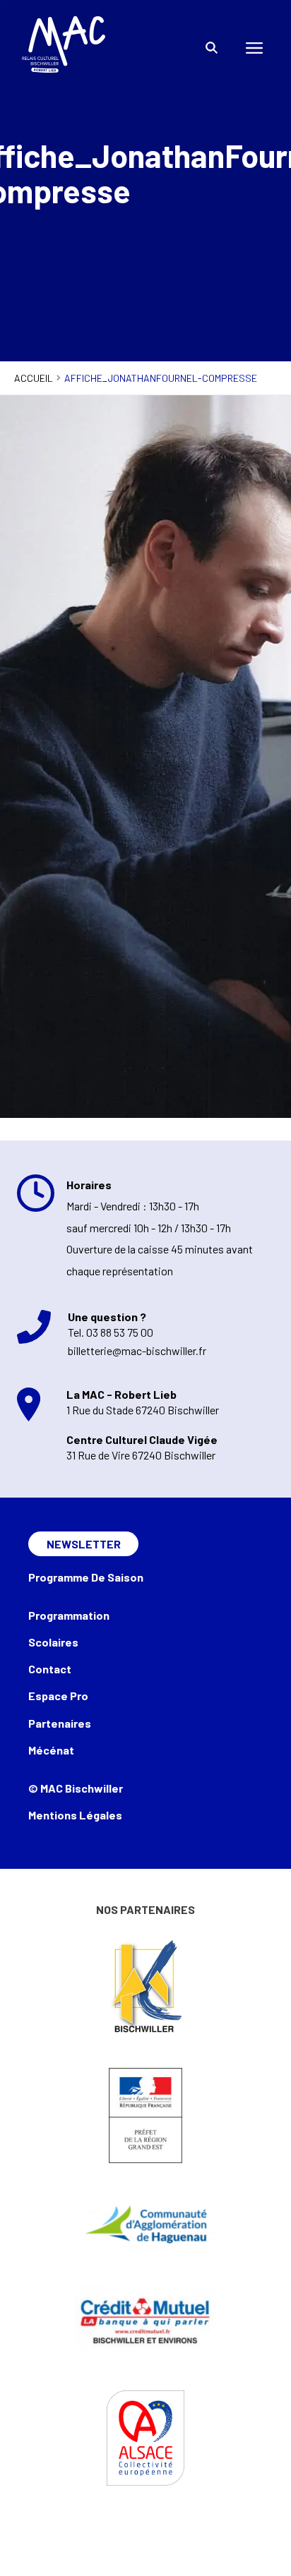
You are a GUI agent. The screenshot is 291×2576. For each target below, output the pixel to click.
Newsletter (84, 1544)
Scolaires (53, 1642)
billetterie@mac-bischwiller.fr (137, 1350)
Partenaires (60, 1723)
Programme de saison (86, 1577)
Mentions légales (75, 1815)
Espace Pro (58, 1696)
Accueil (34, 378)
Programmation (69, 1615)
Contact (50, 1669)
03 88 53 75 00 (120, 1332)
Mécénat (51, 1750)
